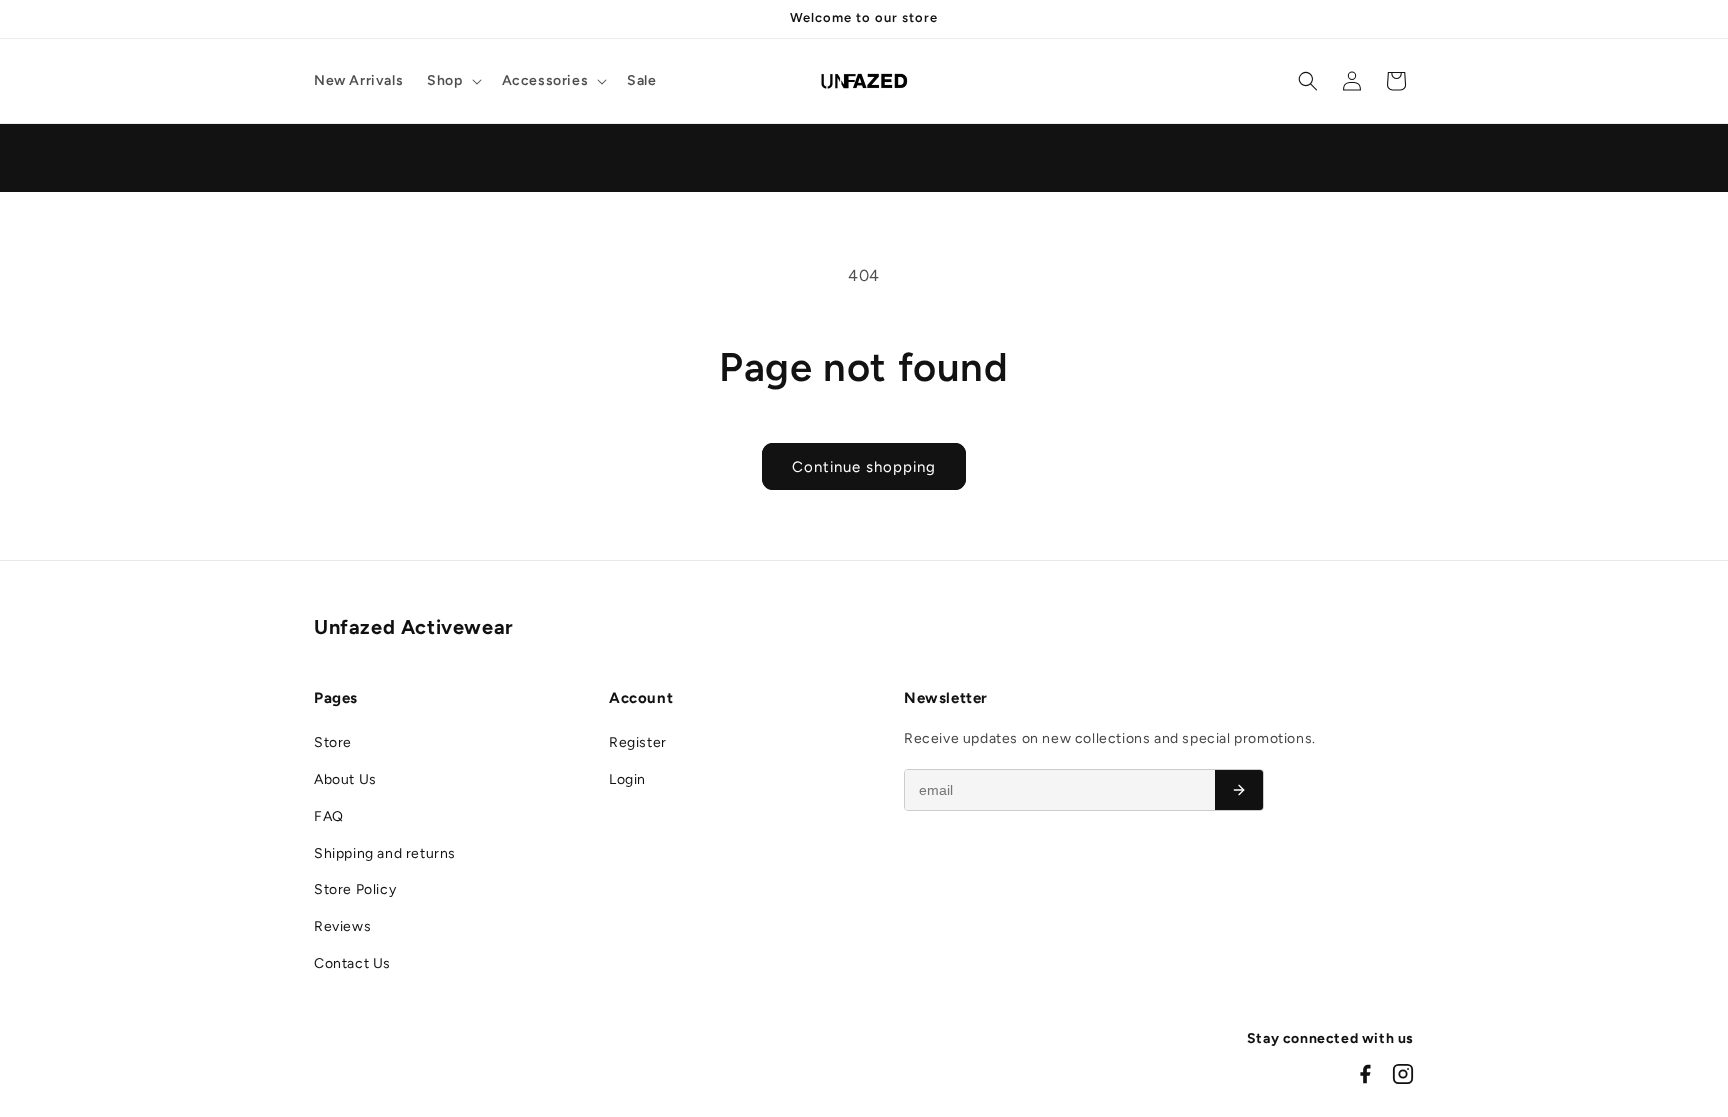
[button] (452, 81)
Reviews (342, 926)
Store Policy (355, 889)
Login (627, 779)
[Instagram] (1403, 1074)
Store (333, 742)
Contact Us (352, 963)
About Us (345, 779)
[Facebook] (1365, 1074)
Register (638, 742)
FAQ (329, 816)
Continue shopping (864, 467)
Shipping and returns (385, 853)
